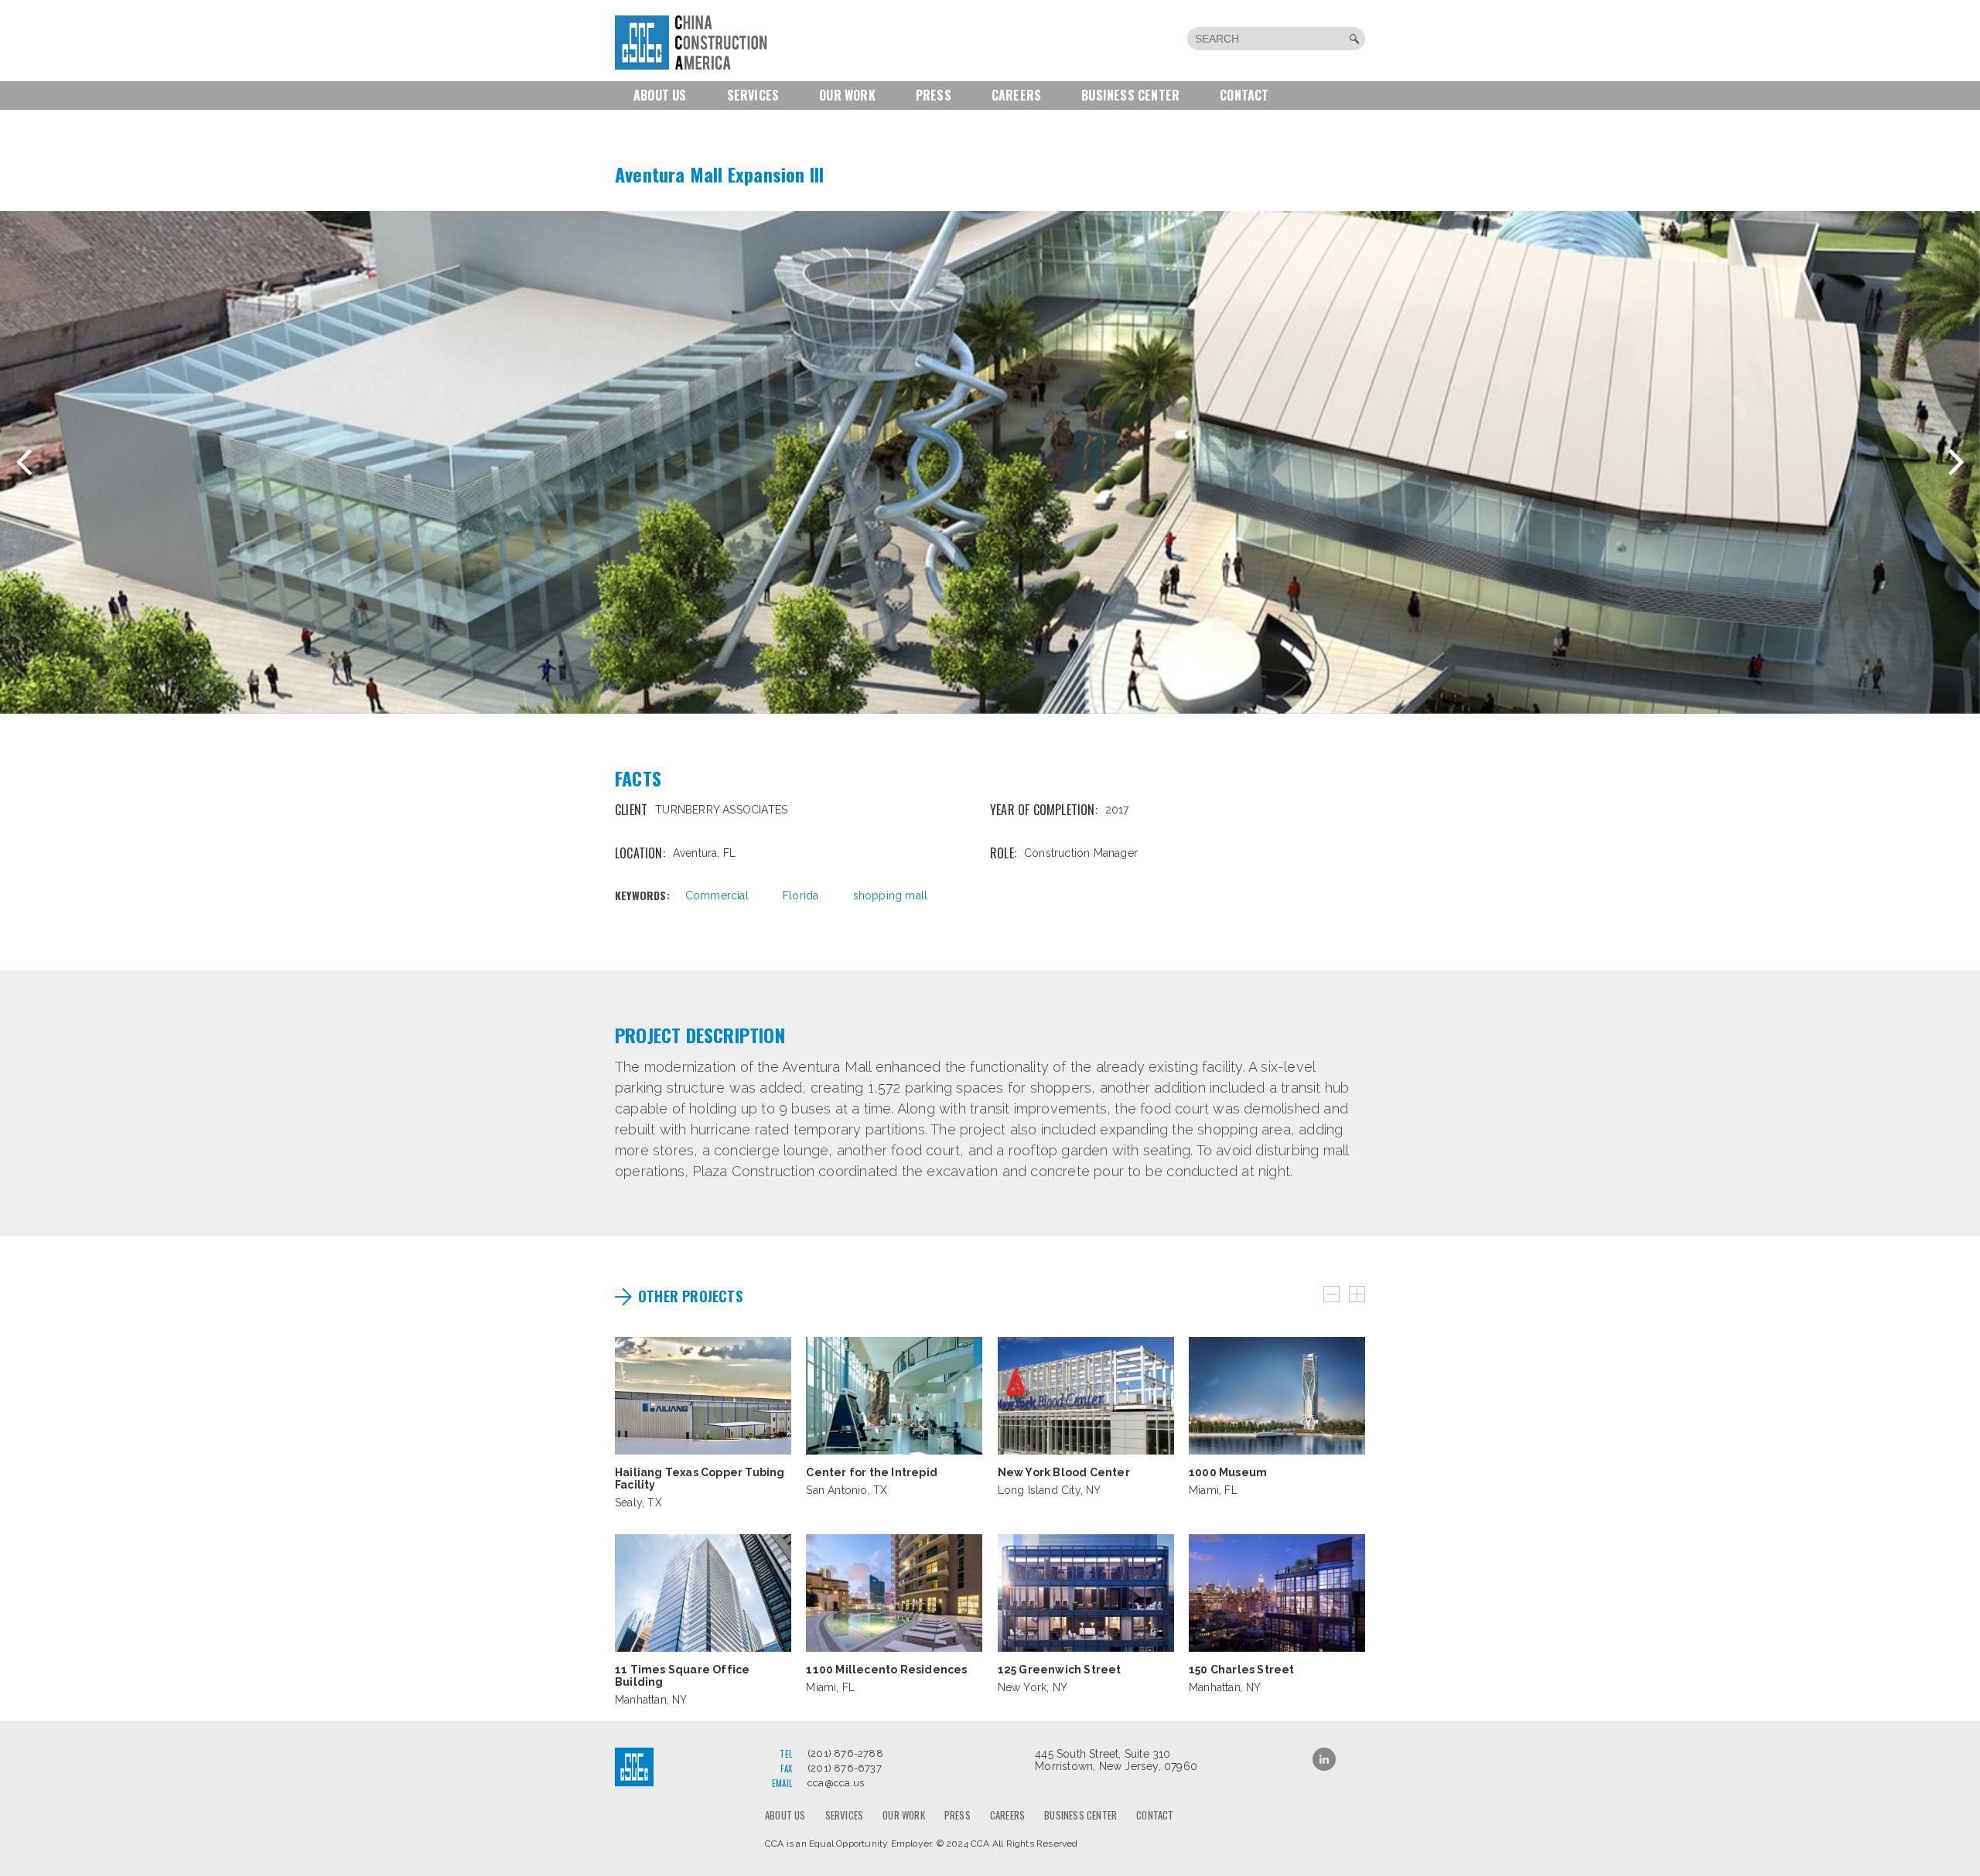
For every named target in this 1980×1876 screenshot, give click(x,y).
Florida (801, 895)
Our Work (847, 95)
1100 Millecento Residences (886, 1670)
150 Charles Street (1242, 1670)
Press (934, 95)
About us (660, 95)
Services (753, 95)
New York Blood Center (1064, 1472)
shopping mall (891, 895)
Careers (1016, 95)
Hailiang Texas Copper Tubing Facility (700, 1479)
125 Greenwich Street (1060, 1670)
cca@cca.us (836, 1783)
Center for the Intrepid (872, 1472)
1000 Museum (1228, 1472)
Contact (1244, 95)
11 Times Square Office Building (682, 1676)
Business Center (1130, 95)
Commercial (717, 895)
